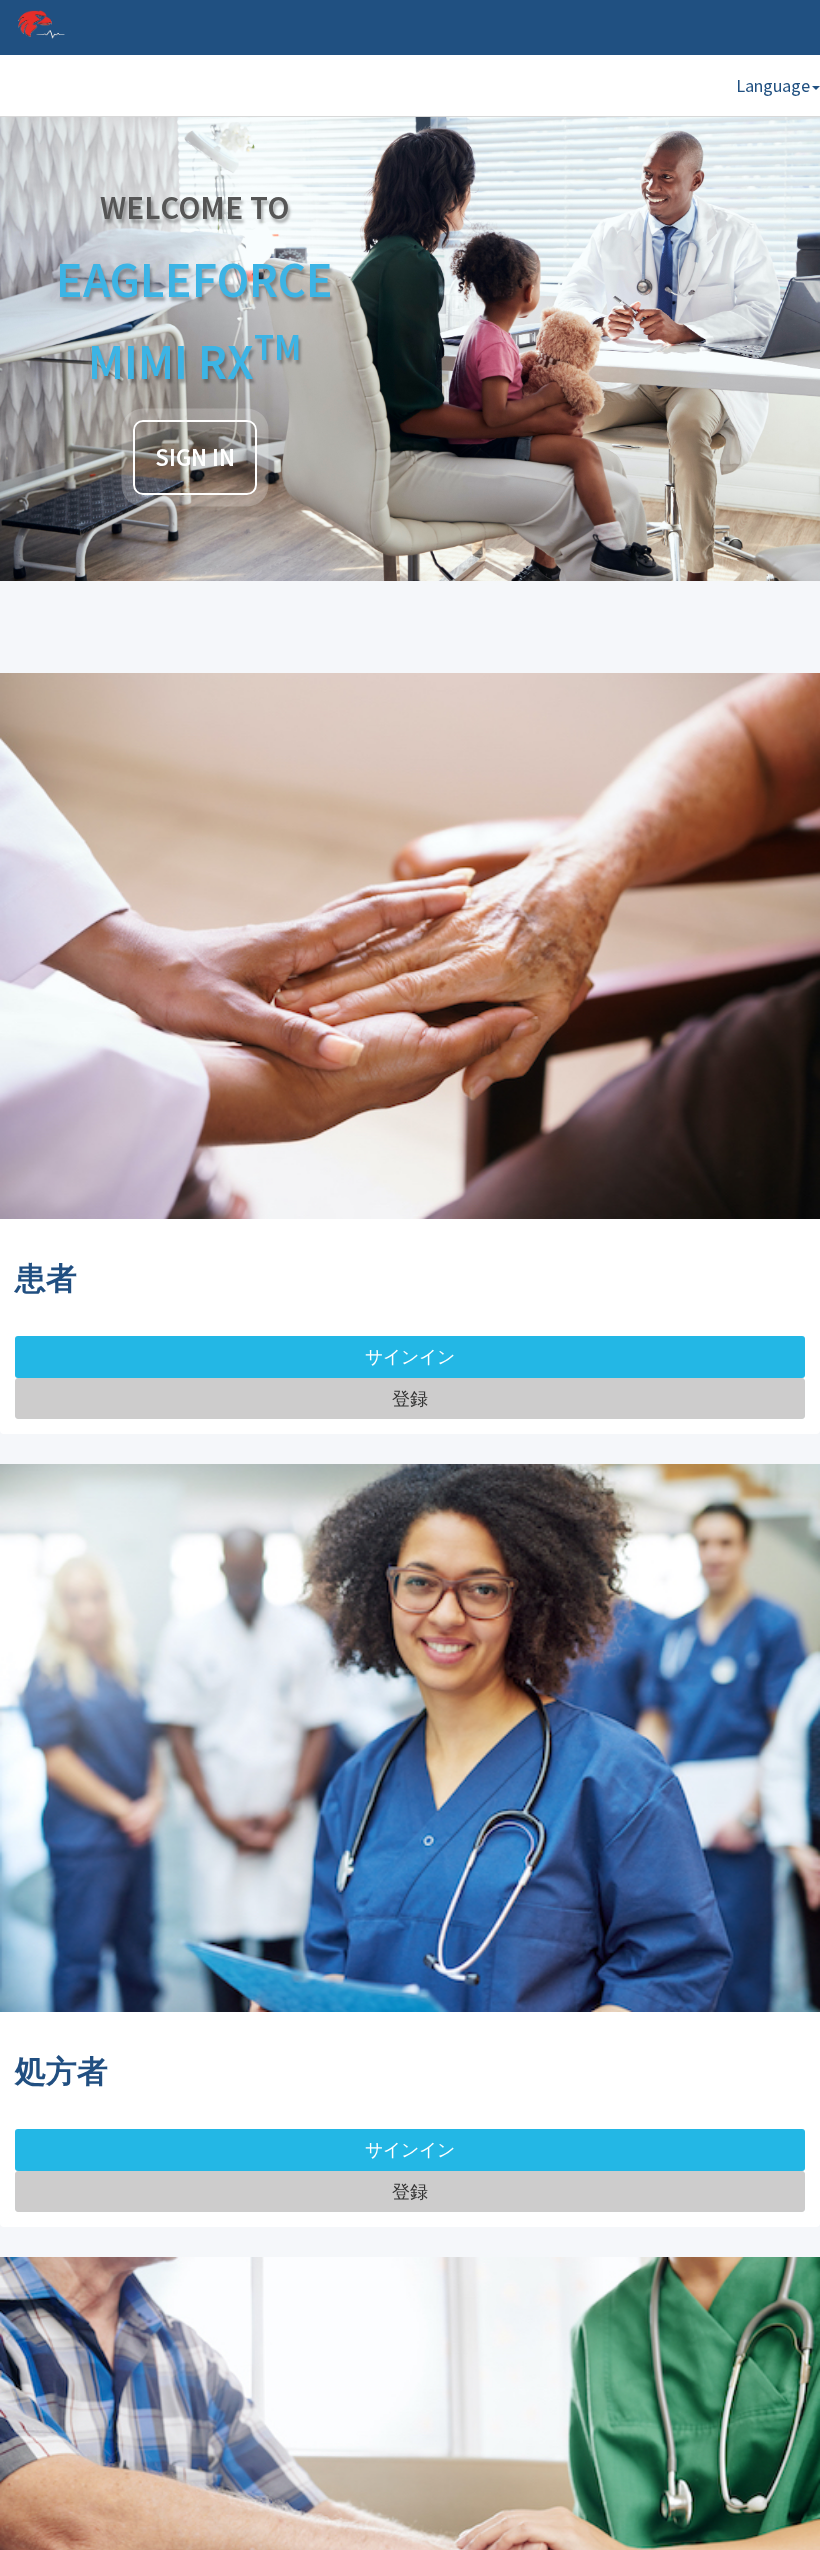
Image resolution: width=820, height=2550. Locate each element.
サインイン (410, 1356)
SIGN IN (195, 457)
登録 (410, 1398)
